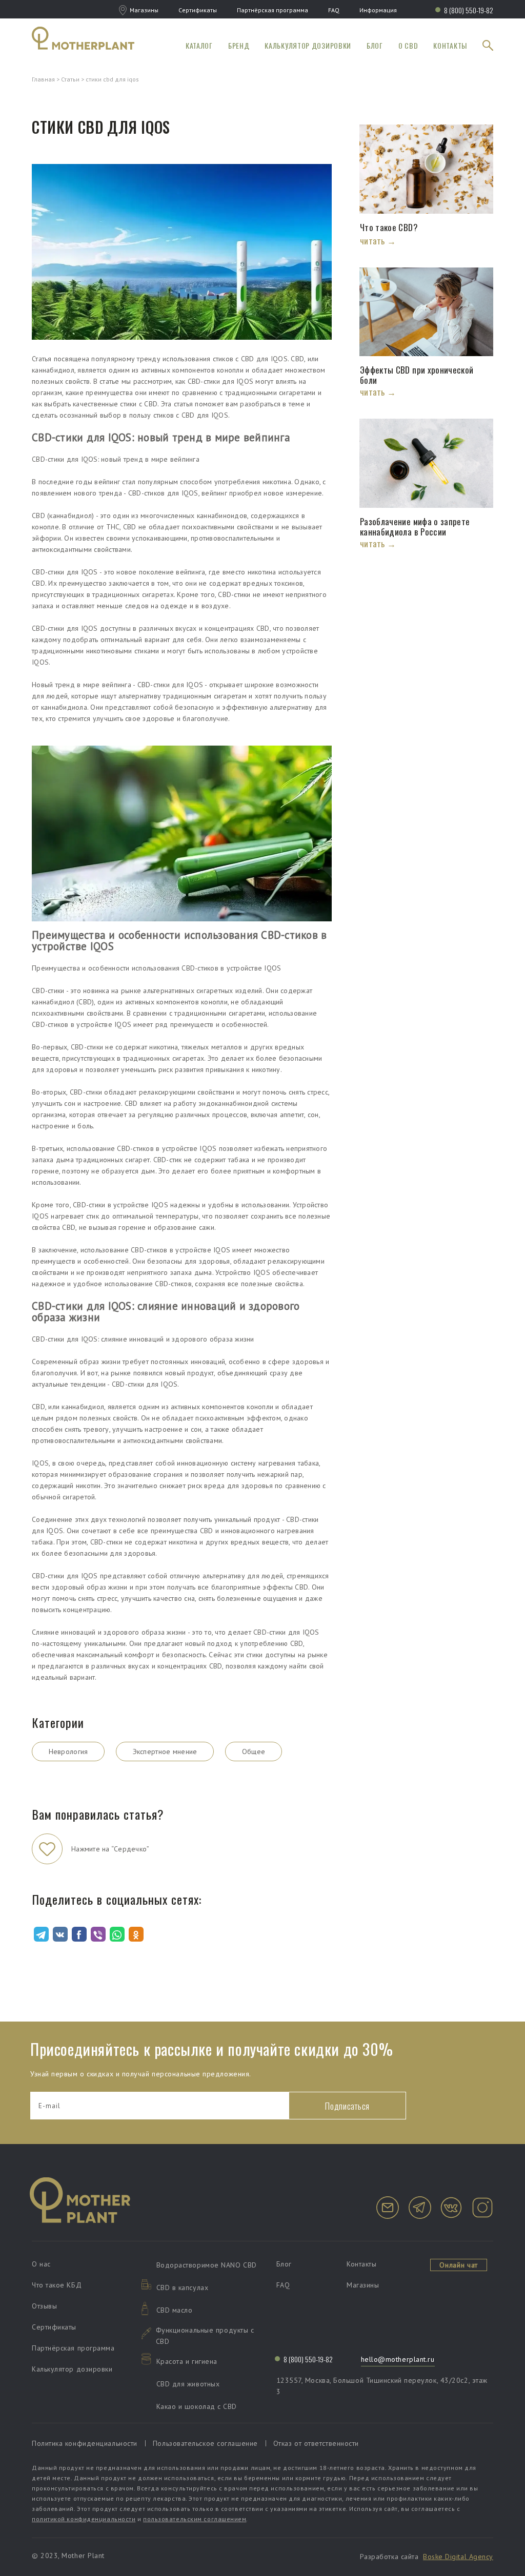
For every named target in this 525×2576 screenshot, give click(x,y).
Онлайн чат (459, 2265)
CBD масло (175, 2310)
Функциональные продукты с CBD (205, 2336)
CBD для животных (188, 2384)
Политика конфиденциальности (85, 2443)
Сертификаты (198, 10)
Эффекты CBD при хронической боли (417, 375)
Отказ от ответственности (316, 2443)
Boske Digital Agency (458, 2557)
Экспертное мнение (165, 1751)
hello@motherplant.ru (398, 2359)
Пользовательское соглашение (205, 2443)
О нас (41, 2264)
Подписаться (347, 2106)
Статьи (70, 79)
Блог (375, 45)
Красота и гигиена (187, 2361)
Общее (254, 1751)
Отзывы (44, 2306)
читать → (378, 241)
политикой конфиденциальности (84, 2519)
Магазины (144, 10)
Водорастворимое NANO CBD (207, 2265)
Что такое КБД (57, 2285)
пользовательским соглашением (195, 2519)
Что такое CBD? (390, 228)
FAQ (334, 10)
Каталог (199, 45)
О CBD (408, 45)
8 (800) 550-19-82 (469, 10)
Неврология (68, 1751)
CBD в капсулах (183, 2288)
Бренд (239, 45)
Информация (378, 10)
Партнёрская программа (272, 10)
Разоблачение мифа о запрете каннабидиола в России (415, 527)
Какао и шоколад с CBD (197, 2406)
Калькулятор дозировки (308, 45)
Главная (43, 79)
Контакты (450, 45)
